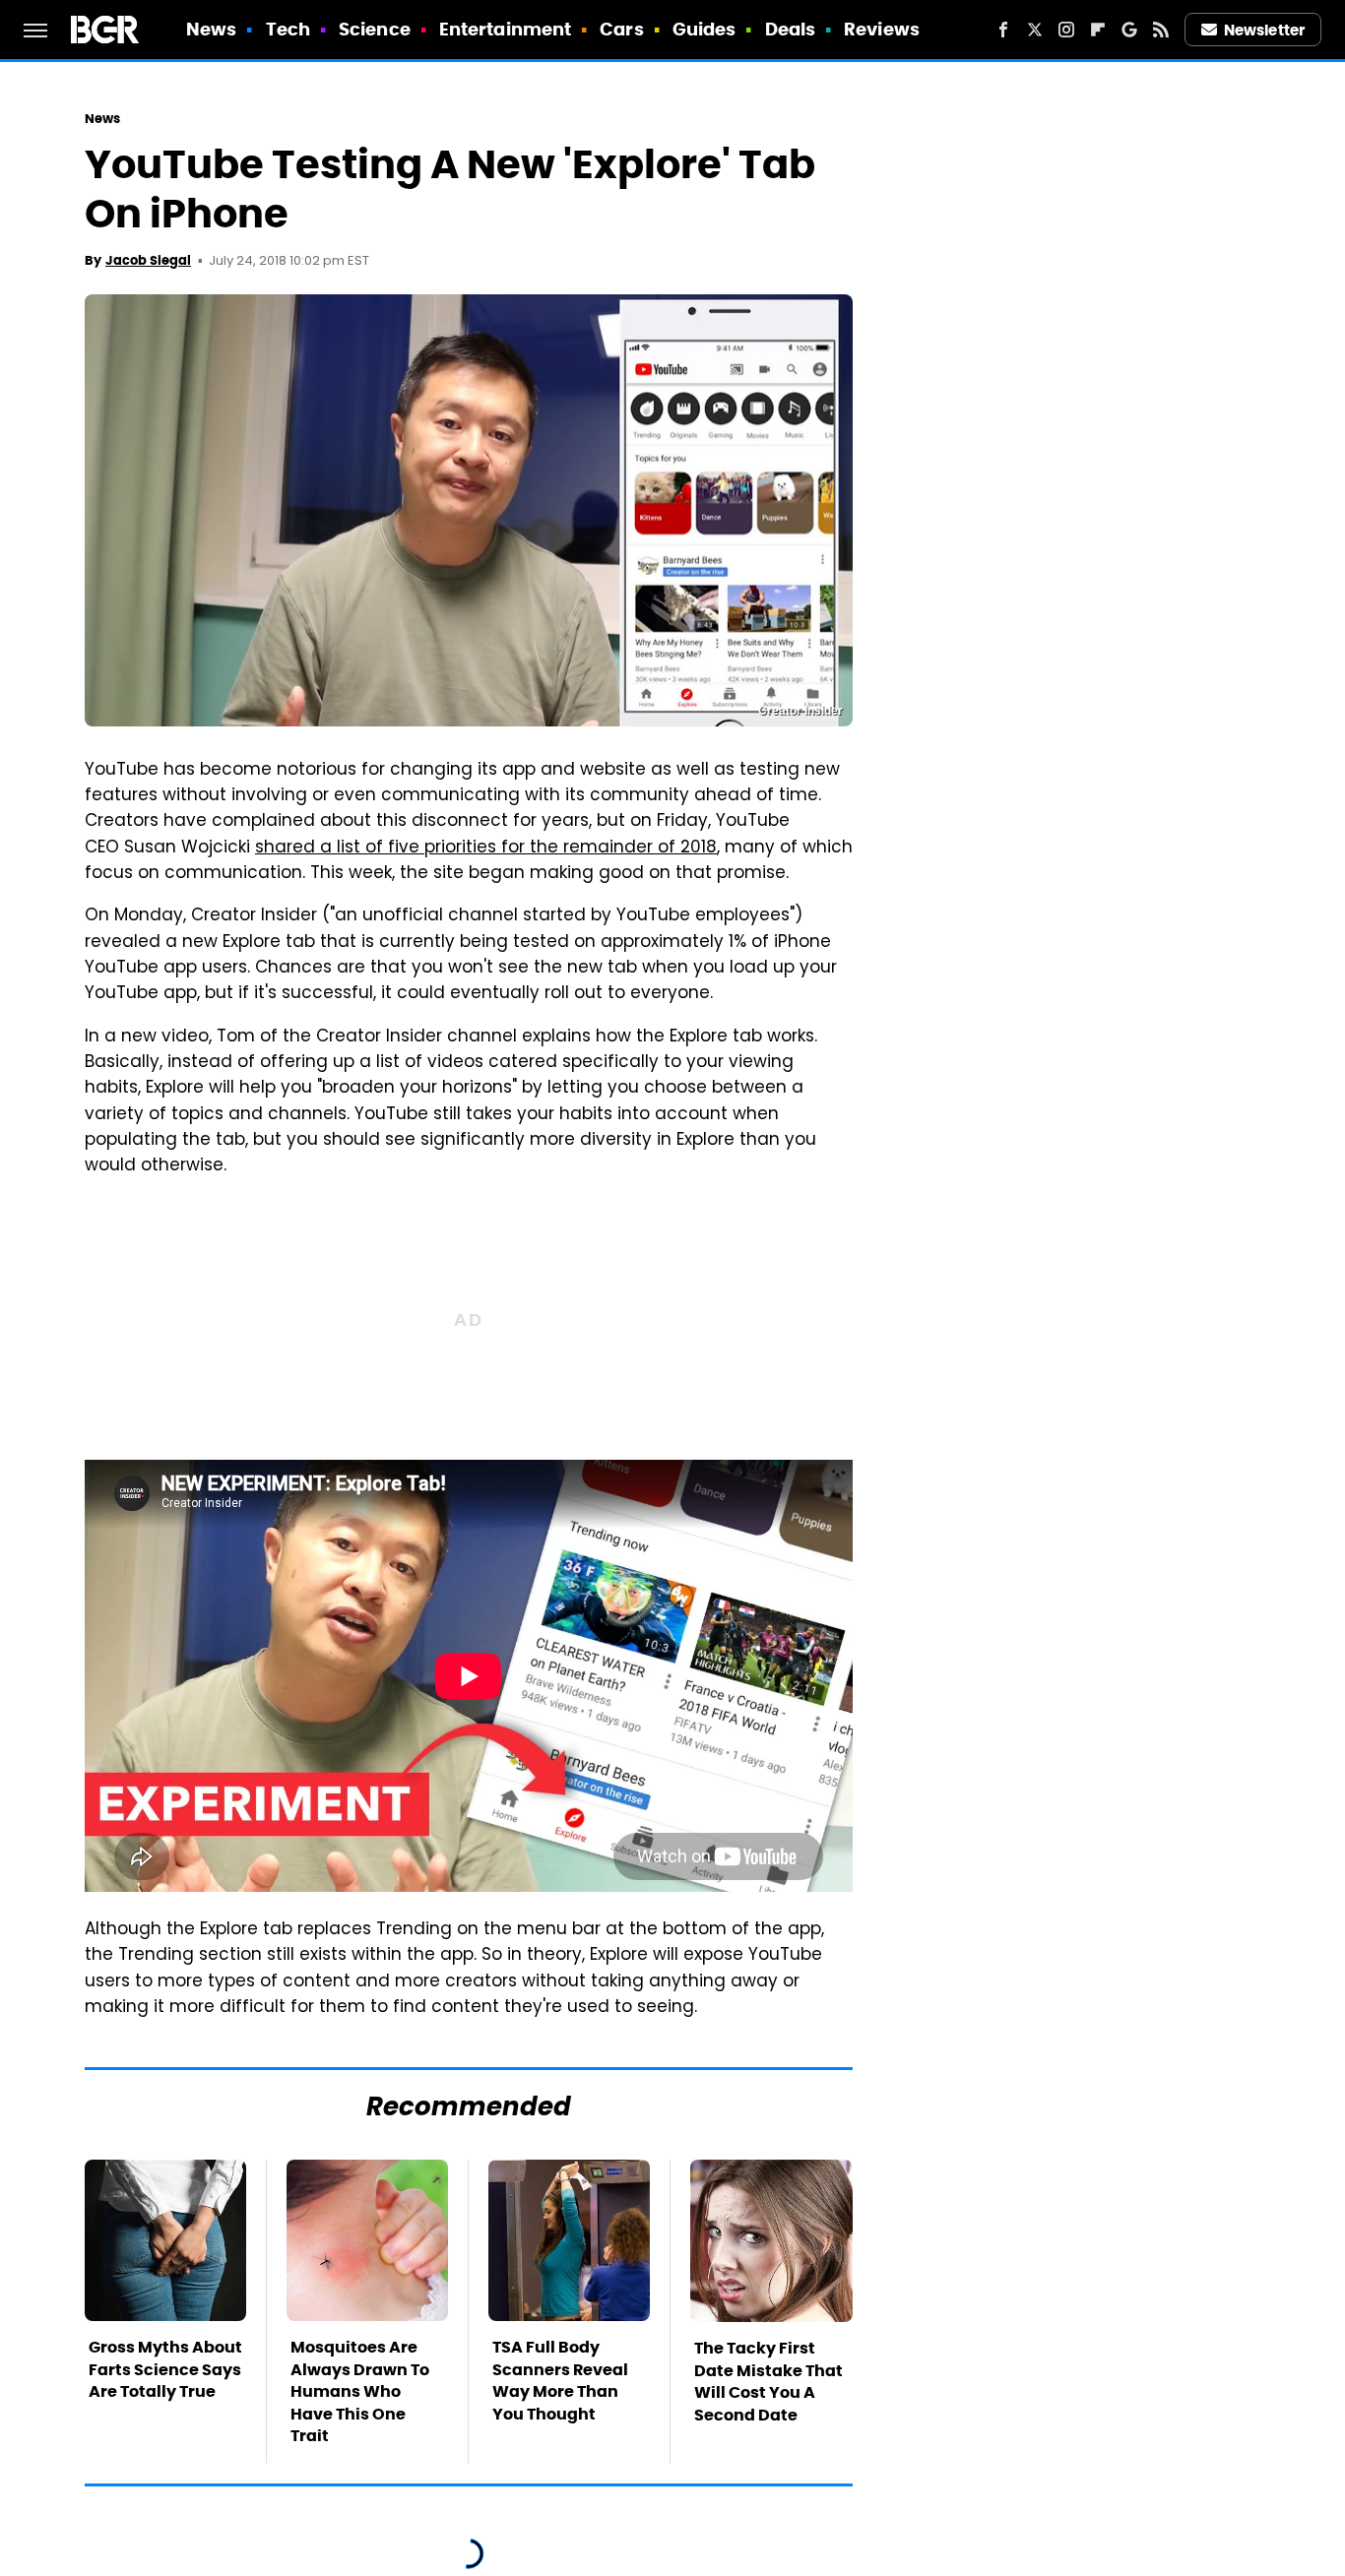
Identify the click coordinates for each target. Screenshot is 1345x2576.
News (211, 29)
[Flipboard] (1098, 30)
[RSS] (1161, 30)
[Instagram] (1066, 30)
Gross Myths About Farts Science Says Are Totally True (165, 2369)
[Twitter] (1035, 30)
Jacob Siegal (148, 260)
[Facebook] (1003, 30)
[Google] (1129, 30)
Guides (705, 29)
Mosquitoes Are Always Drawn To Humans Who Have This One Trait (360, 2391)
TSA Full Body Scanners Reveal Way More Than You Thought (560, 2380)
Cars (621, 29)
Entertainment (505, 29)
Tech (288, 29)
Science (375, 29)
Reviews (882, 29)
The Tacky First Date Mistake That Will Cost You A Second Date (769, 2381)
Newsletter (1264, 30)
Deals (791, 29)
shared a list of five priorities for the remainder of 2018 (486, 848)
